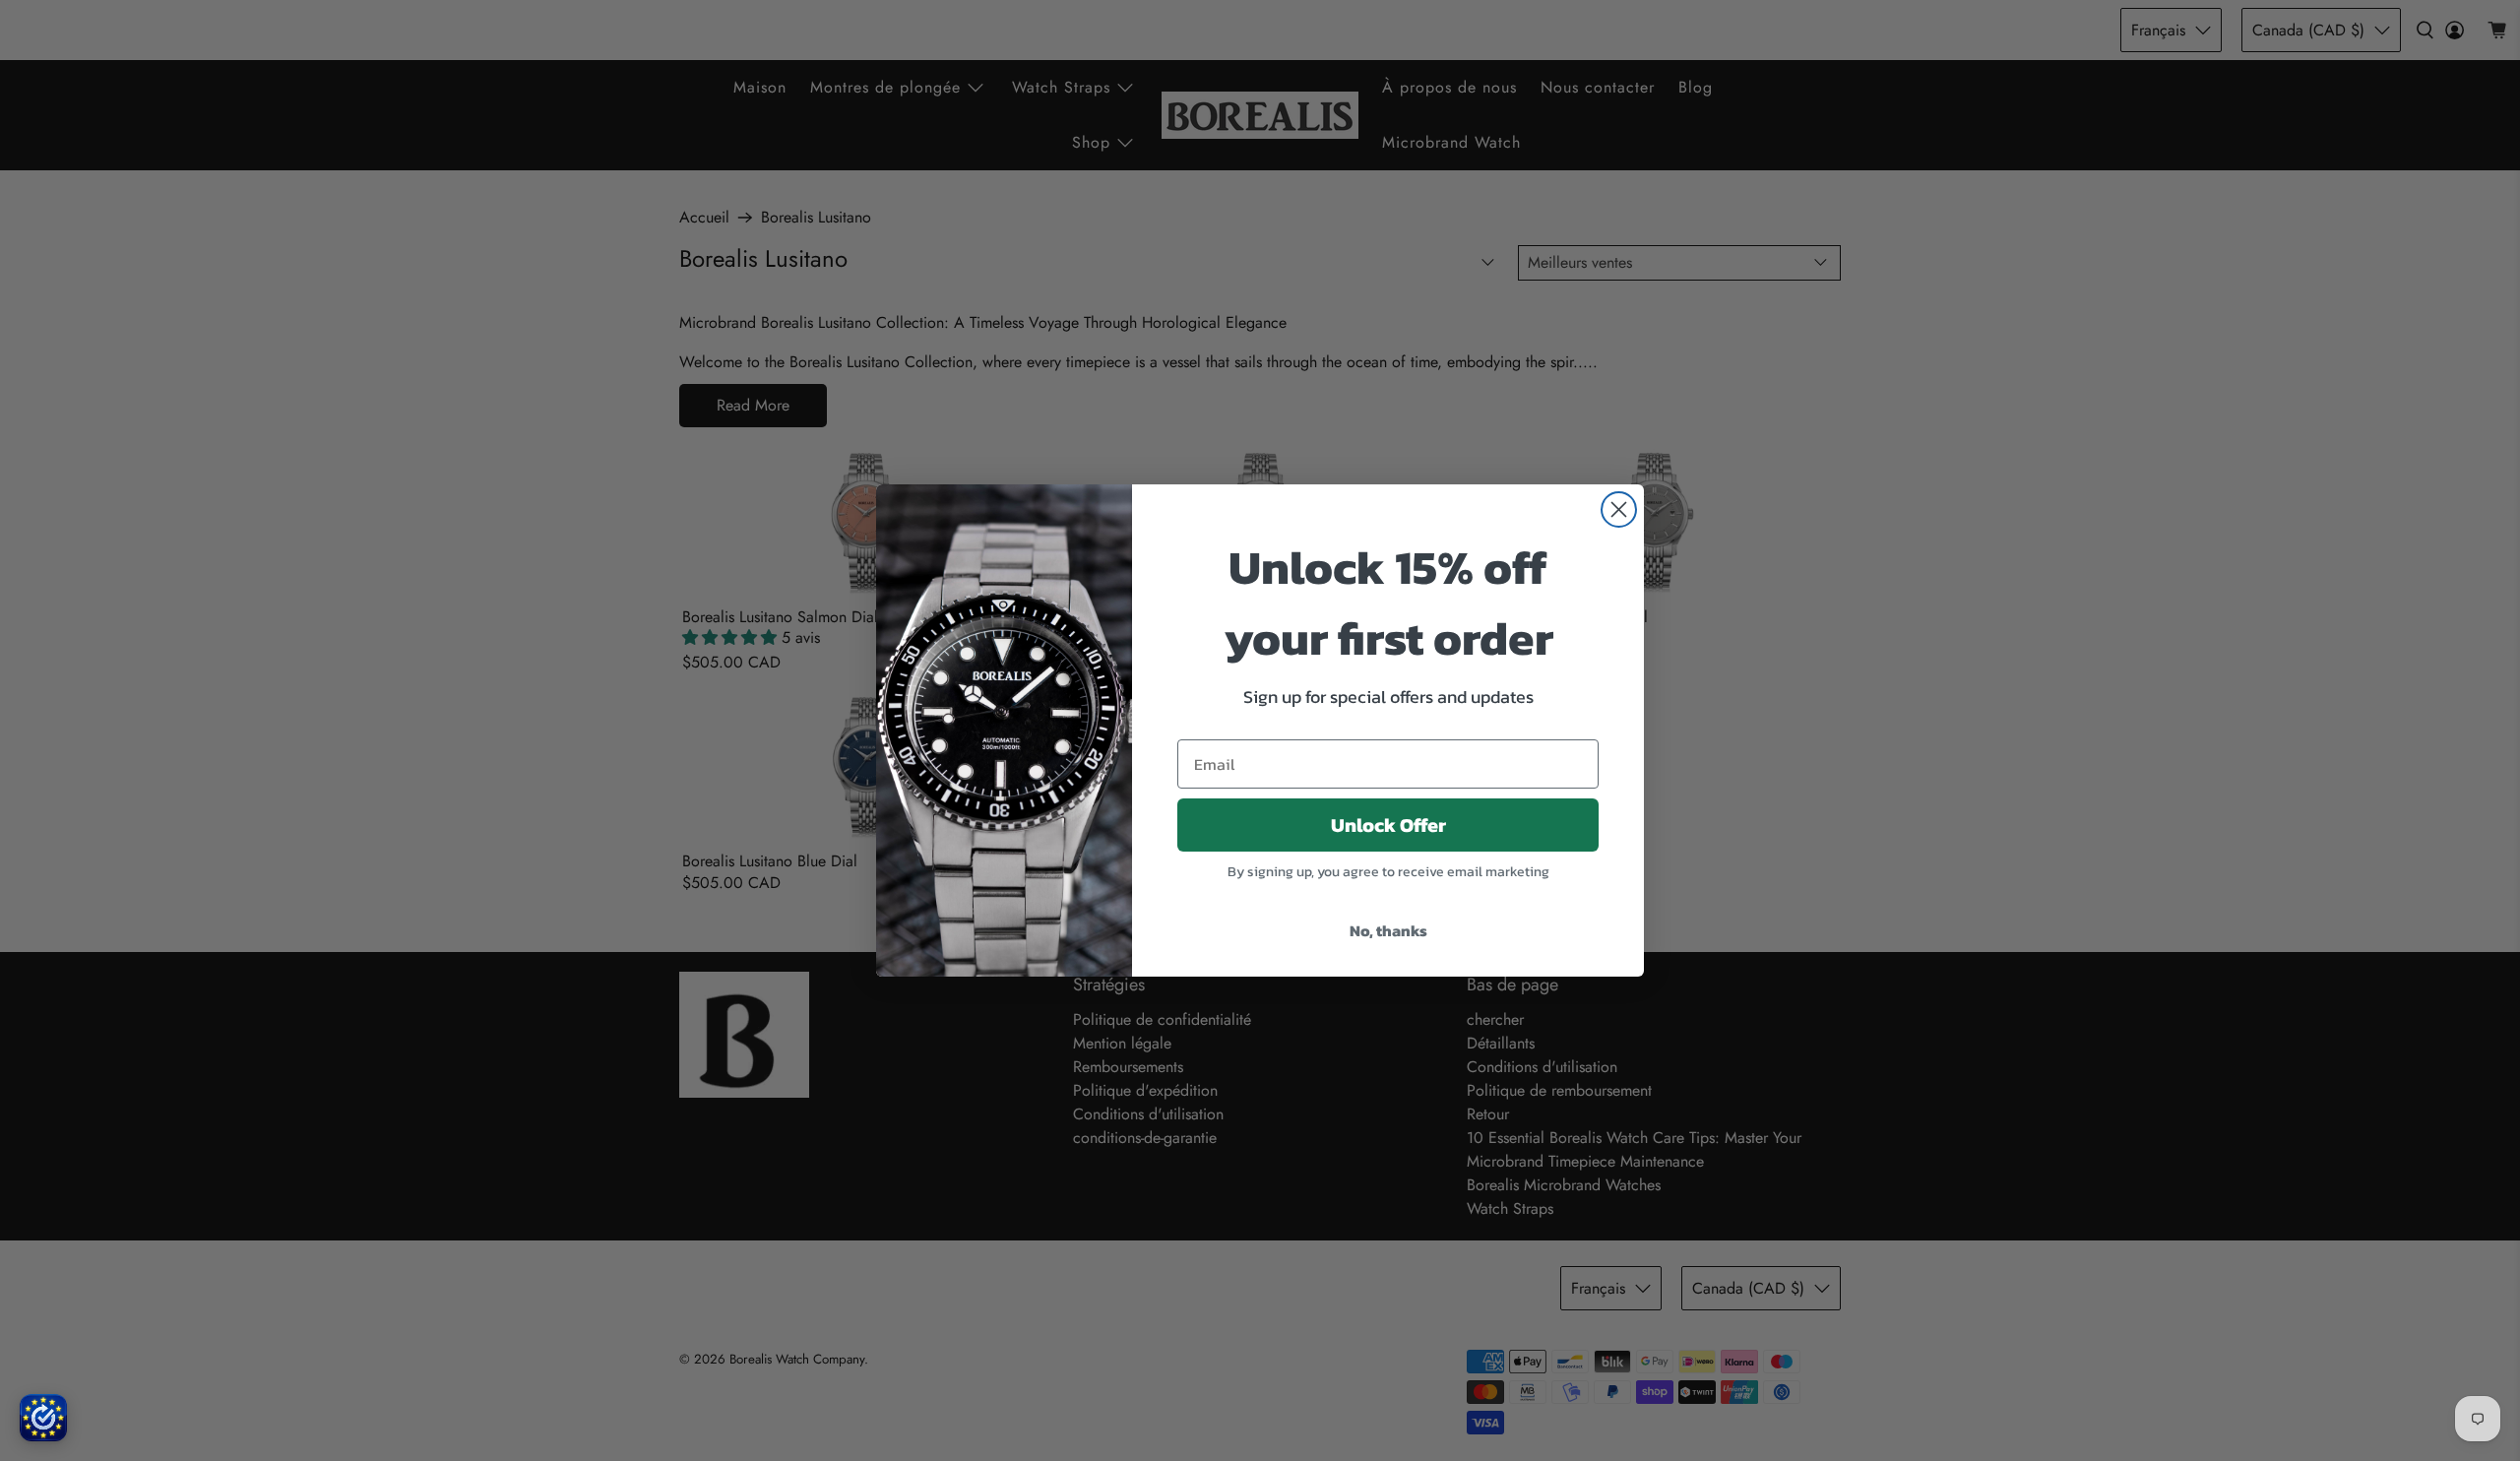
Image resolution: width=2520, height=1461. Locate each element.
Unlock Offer (1388, 825)
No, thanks (1388, 930)
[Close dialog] (1619, 509)
